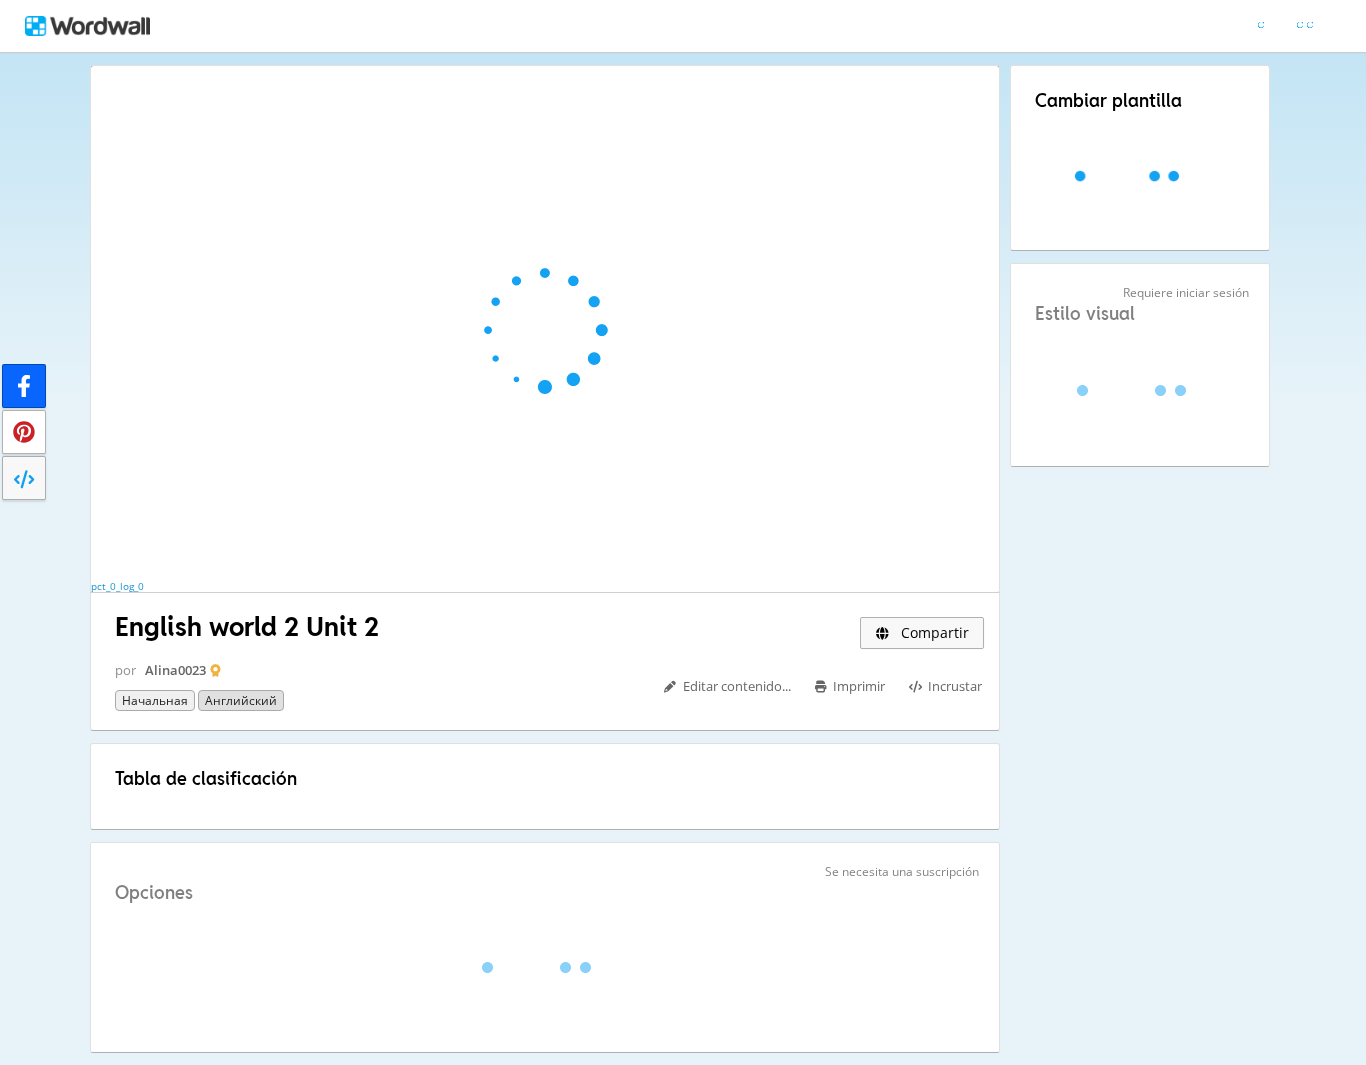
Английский (241, 700)
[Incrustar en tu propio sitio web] (24, 478)
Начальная (155, 700)
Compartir (933, 632)
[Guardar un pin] (24, 432)
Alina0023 (175, 670)
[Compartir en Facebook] (24, 386)
